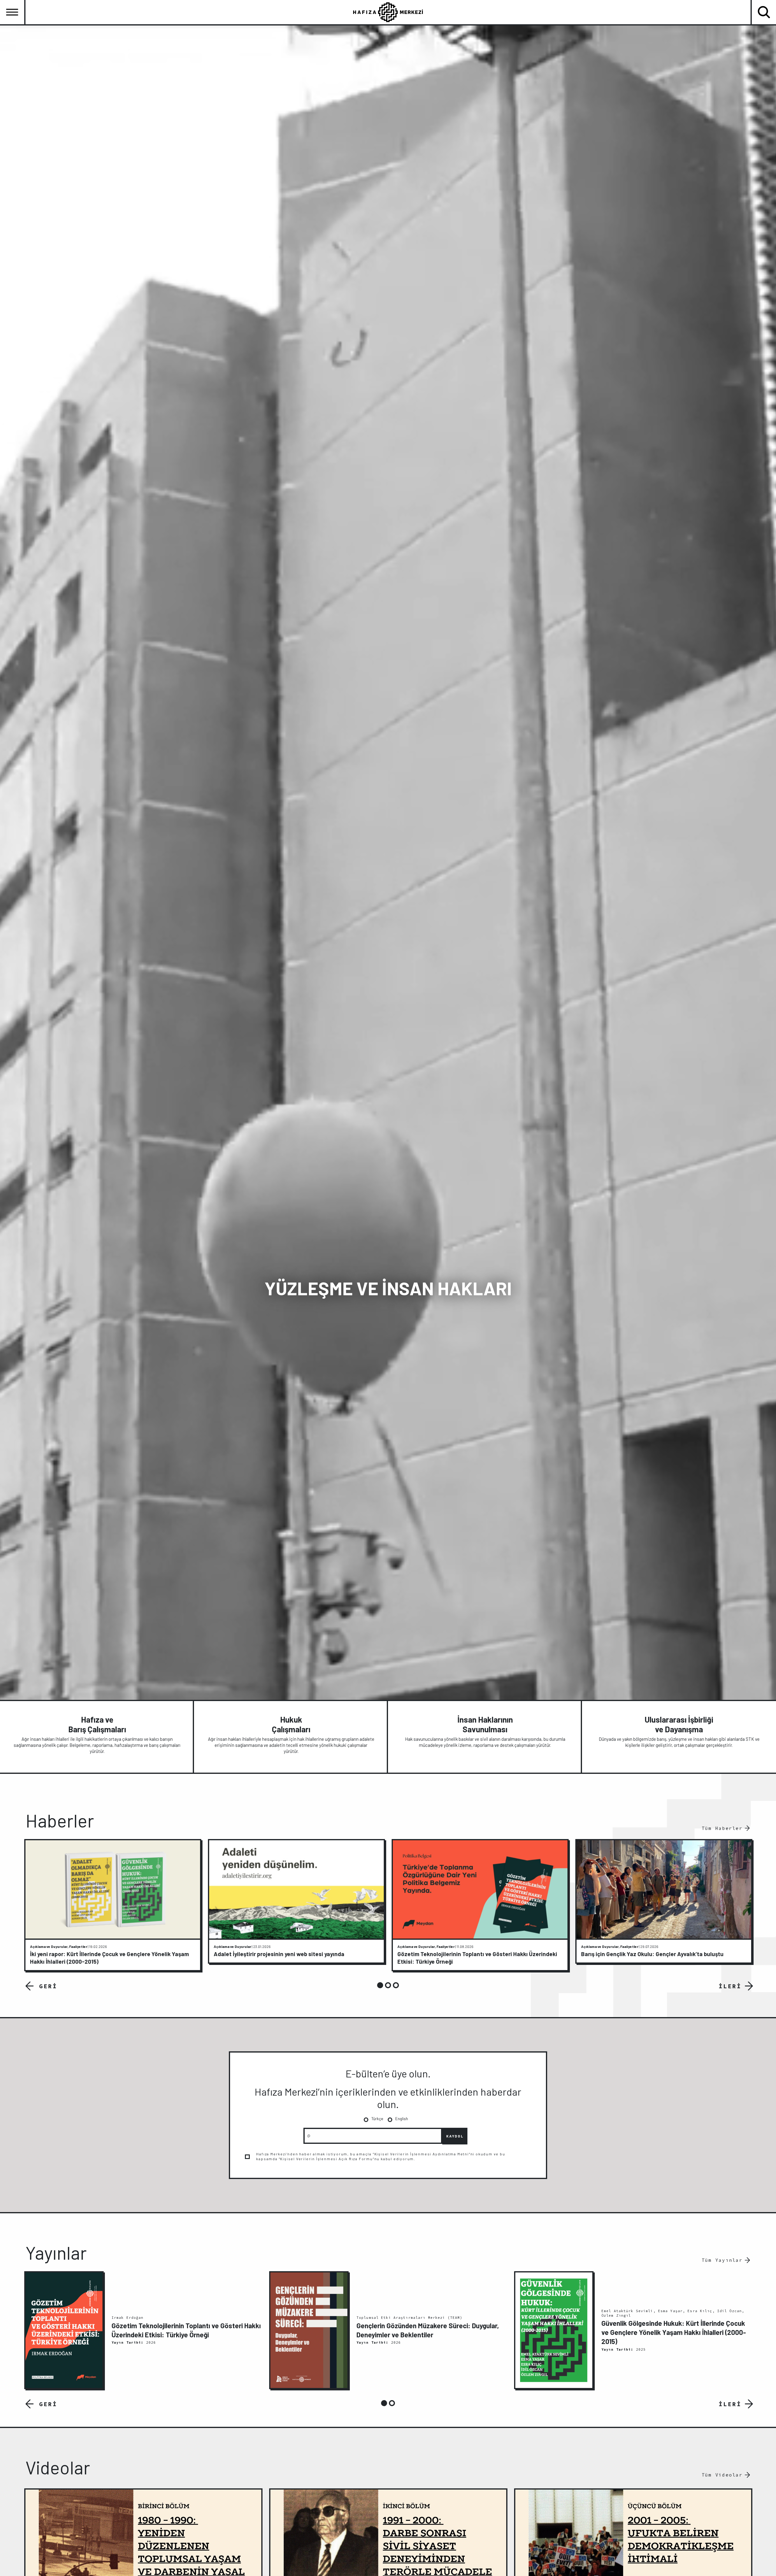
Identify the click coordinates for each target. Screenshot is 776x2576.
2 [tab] (388, 1985)
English (402, 2119)
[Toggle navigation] (12, 12)
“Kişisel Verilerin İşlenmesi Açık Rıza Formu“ (327, 2159)
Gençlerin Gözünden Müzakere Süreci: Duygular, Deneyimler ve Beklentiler (428, 2330)
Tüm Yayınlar (722, 2260)
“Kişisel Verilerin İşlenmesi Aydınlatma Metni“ (422, 2154)
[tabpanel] (113, 1905)
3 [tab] (396, 1985)
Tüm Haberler (722, 1828)
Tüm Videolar (722, 2475)
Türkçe (377, 2119)
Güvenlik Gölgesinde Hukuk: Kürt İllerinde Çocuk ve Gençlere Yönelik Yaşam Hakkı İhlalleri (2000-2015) (674, 2332)
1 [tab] (380, 1985)
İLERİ (730, 1986)
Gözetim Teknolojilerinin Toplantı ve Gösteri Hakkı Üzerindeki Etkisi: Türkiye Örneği (186, 2330)
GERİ (48, 1986)
